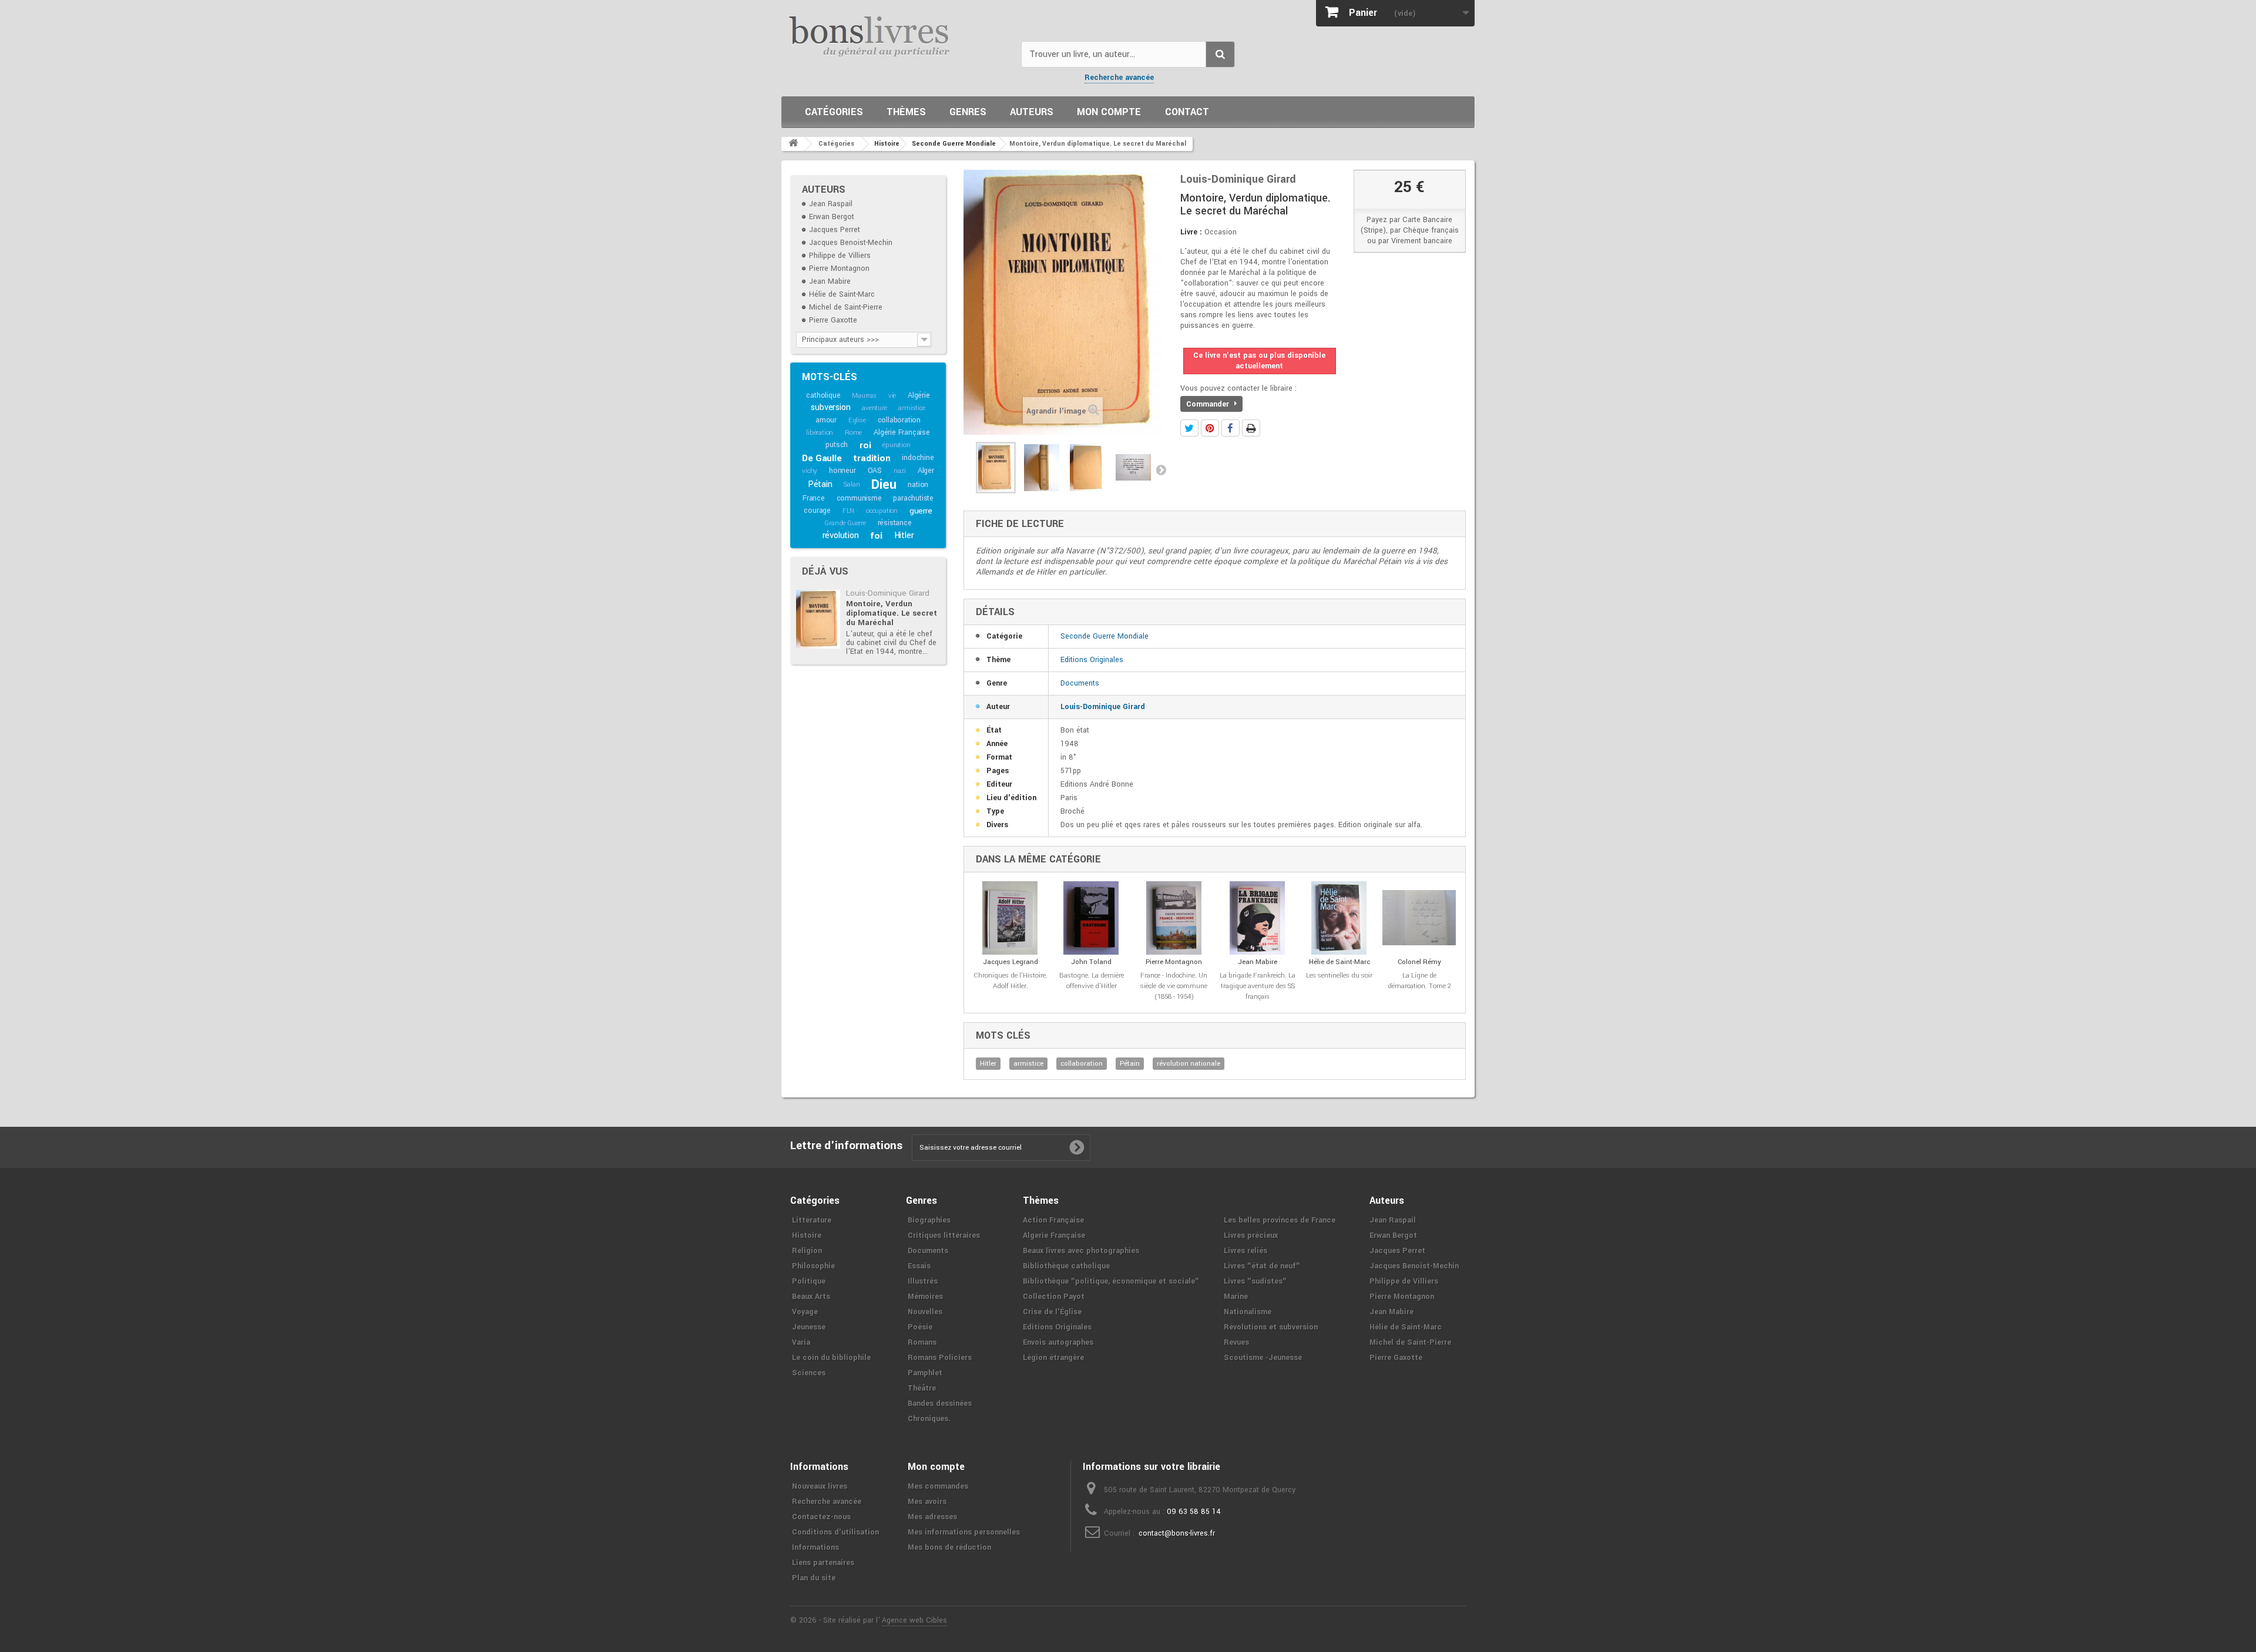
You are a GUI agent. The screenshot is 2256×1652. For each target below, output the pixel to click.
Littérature (812, 1220)
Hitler (904, 535)
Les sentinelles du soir (1339, 976)
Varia (801, 1342)
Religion (807, 1251)
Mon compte (1109, 112)
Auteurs (1032, 112)
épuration (896, 445)
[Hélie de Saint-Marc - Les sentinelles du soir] (1339, 918)
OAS (875, 471)
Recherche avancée (1119, 78)
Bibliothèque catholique (1066, 1266)
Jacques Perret (835, 230)
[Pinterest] (1210, 428)
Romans (922, 1342)
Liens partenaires (823, 1563)
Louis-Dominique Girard (888, 593)
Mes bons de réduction (949, 1547)
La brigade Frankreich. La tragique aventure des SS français (1258, 986)
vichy (810, 471)
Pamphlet (925, 1373)
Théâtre (922, 1388)
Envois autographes (1058, 1342)
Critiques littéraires (944, 1235)
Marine (1236, 1297)
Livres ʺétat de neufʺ (1262, 1266)
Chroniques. (929, 1419)
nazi (900, 471)
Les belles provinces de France (1280, 1220)
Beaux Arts (811, 1297)
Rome (853, 433)
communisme (859, 498)
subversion (830, 407)
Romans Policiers (940, 1358)
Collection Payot (1054, 1297)
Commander (1209, 404)
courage (817, 511)
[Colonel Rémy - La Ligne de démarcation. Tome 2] (1419, 918)
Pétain (820, 484)
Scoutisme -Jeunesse (1263, 1358)
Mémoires (925, 1297)
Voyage (805, 1312)
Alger (926, 471)
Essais (919, 1266)
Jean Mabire (830, 281)
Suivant (1161, 469)
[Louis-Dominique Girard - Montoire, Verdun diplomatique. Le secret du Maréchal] (818, 619)
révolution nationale (1189, 1064)
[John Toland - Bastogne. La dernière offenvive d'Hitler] (1092, 918)
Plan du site (814, 1578)
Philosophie (813, 1266)
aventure (874, 408)
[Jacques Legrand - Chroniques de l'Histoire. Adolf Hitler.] (1010, 918)
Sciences (809, 1373)
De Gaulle (822, 458)
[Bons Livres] (897, 35)
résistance (895, 523)
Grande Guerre (845, 523)
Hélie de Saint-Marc (842, 294)
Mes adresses (932, 1517)
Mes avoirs (927, 1502)
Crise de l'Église (1052, 1312)
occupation (882, 511)
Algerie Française (1054, 1235)
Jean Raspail (831, 204)
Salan (852, 484)
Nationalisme (1248, 1312)
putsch (837, 445)
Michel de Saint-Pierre (846, 307)
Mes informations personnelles (964, 1532)
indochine (918, 458)
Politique (809, 1281)
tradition (872, 458)
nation (918, 485)
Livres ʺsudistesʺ (1255, 1281)
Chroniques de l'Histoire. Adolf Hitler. (1010, 981)
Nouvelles (925, 1312)
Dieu (884, 485)
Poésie (920, 1327)
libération (820, 433)
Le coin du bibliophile (831, 1358)
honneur (842, 471)
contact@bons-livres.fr (1177, 1533)
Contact (1187, 112)
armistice (912, 408)
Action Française (1053, 1220)
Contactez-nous (821, 1517)
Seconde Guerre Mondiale (1104, 636)
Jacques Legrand (1010, 962)
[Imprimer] (1251, 428)
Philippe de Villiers (840, 256)
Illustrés (923, 1281)
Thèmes (906, 112)
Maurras (864, 396)
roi (865, 445)
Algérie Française (902, 432)
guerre (921, 511)
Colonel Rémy (1419, 962)
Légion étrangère (1053, 1358)
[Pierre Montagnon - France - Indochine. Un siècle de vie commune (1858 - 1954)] (1174, 918)
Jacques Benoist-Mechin (851, 243)
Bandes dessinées (940, 1403)
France (814, 498)
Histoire (807, 1235)
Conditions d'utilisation (835, 1532)
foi (876, 536)
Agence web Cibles (914, 1620)
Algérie (919, 395)
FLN (848, 511)
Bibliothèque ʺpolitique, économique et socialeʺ (1111, 1281)
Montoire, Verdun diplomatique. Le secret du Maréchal (892, 613)
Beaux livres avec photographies (1081, 1251)
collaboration (899, 420)
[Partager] (1231, 428)
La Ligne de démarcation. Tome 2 (1419, 981)
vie (892, 396)
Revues (1236, 1342)
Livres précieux (1251, 1235)
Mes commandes (938, 1486)
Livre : (1191, 232)
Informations (815, 1547)
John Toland (1091, 962)
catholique (823, 395)
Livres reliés (1245, 1251)
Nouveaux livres (820, 1486)
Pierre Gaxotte (833, 320)
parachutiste (913, 498)
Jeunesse (809, 1327)
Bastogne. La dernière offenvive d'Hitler (1092, 981)
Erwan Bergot (832, 217)
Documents (1080, 683)
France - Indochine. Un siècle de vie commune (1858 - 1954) (1174, 986)
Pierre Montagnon (839, 268)
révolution (841, 535)
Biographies (929, 1220)
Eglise (857, 420)
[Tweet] (1189, 428)
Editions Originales (1092, 660)
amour (826, 420)
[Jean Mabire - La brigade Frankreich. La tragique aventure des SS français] (1258, 918)
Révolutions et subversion (1271, 1327)
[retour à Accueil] (793, 144)
